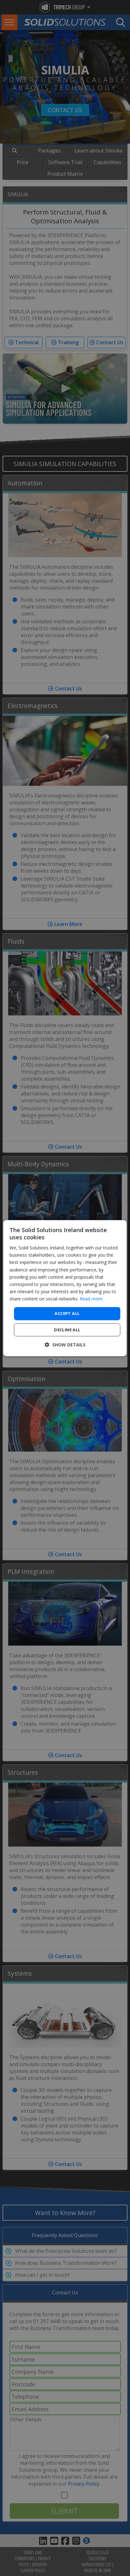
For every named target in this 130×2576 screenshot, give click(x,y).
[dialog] (65, 1288)
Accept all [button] (67, 1313)
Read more (91, 1299)
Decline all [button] (67, 1330)
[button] (65, 1345)
